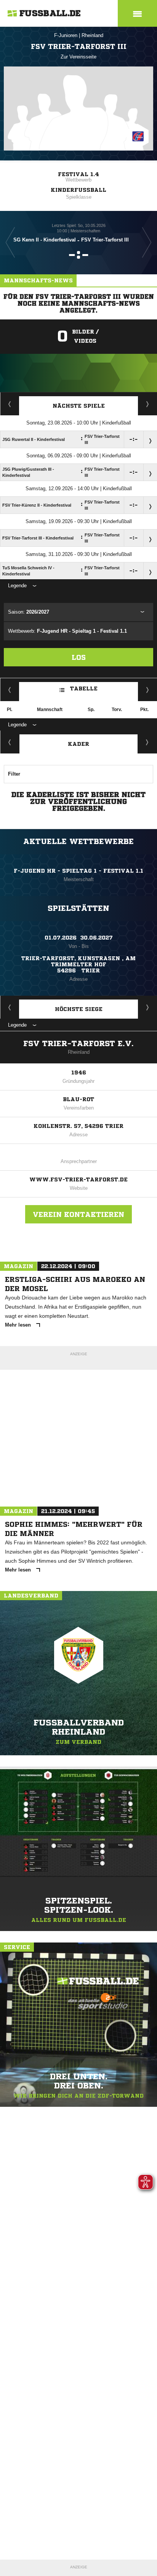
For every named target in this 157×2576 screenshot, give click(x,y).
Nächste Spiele (79, 406)
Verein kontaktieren (78, 1214)
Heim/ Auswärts (148, 690)
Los (79, 657)
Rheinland (92, 35)
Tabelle (84, 689)
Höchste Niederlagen (10, 1007)
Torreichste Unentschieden (148, 1007)
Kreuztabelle (10, 690)
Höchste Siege (79, 1009)
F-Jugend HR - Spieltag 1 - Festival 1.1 (78, 871)
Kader (78, 744)
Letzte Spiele (148, 404)
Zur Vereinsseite (78, 57)
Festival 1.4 (78, 174)
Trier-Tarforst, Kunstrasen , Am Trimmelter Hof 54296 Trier (78, 964)
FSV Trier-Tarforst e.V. (78, 1044)
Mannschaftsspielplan (10, 404)
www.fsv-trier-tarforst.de (78, 1179)
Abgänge (10, 742)
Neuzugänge (147, 742)
